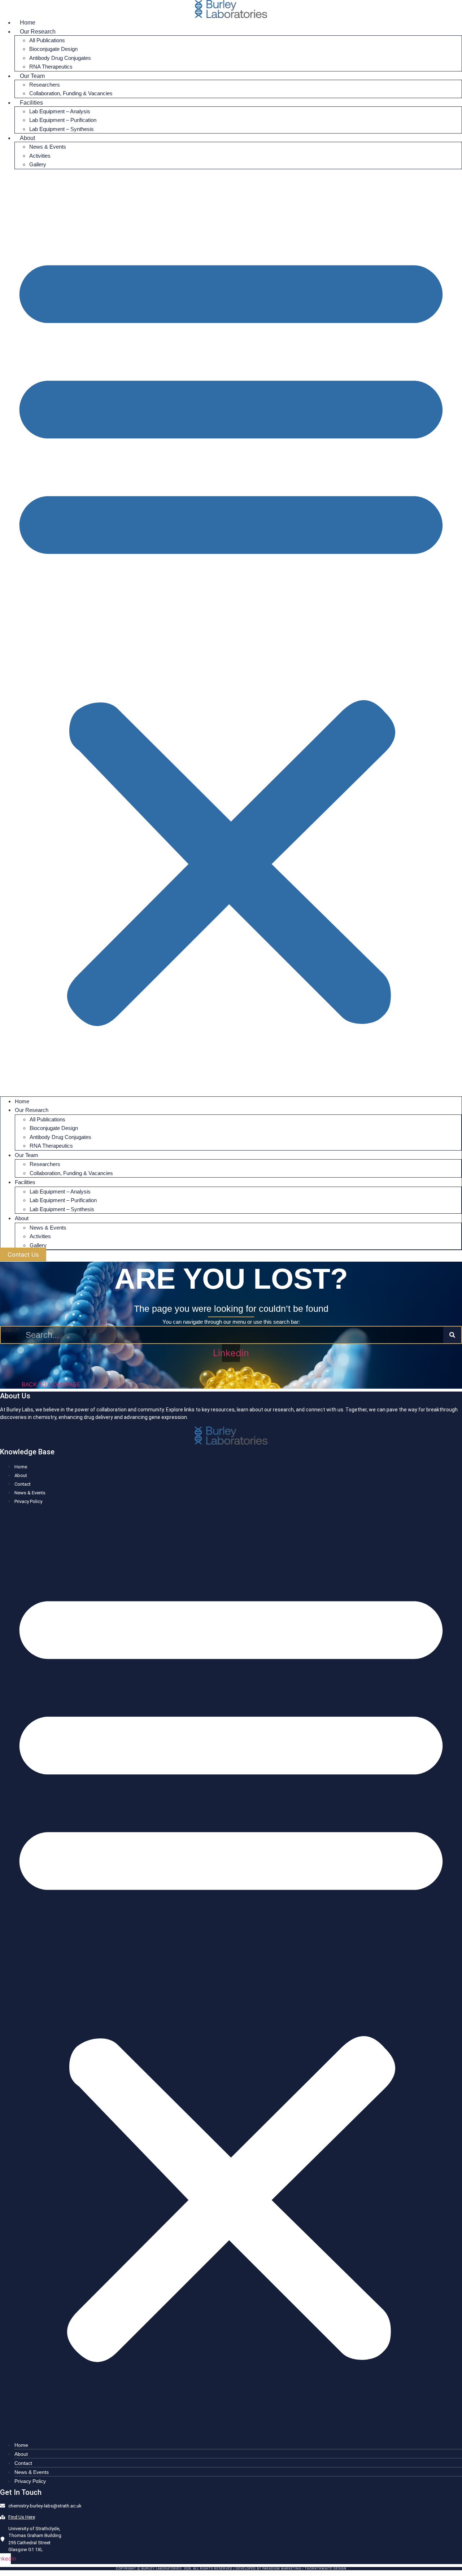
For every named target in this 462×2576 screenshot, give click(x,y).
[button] (231, 633)
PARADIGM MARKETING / (284, 2569)
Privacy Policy (28, 1501)
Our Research (38, 32)
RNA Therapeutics (51, 67)
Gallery (38, 164)
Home (28, 23)
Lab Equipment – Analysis (60, 111)
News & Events (48, 147)
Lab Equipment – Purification (63, 120)
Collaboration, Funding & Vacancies (71, 93)
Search (10, 1330)
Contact (23, 1484)
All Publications (47, 40)
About (27, 138)
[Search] (452, 1335)
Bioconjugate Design (53, 49)
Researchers (45, 85)
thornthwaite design (326, 2569)
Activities (40, 156)
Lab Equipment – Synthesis (62, 129)
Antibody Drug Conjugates (60, 58)
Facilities (31, 103)
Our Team (32, 76)
